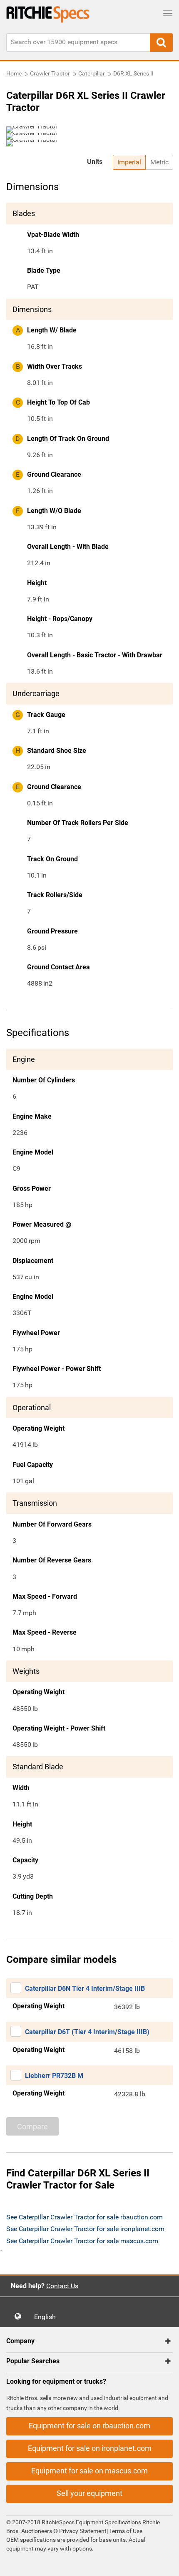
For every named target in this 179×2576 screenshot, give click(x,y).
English (47, 2317)
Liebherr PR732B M (54, 2076)
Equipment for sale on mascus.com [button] (89, 2471)
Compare (32, 2127)
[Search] (161, 43)
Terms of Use (125, 2531)
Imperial (129, 162)
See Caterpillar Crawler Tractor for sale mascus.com (82, 2241)
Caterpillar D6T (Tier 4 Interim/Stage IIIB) (87, 2032)
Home (14, 73)
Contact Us (62, 2286)
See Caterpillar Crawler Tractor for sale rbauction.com (85, 2217)
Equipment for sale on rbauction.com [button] (89, 2426)
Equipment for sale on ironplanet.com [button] (90, 2448)
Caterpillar (92, 73)
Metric (159, 162)
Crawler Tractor (50, 73)
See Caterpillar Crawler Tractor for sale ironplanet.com (85, 2229)
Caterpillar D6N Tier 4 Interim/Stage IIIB (85, 1989)
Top (164, 2564)
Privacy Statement (83, 2531)
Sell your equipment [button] (89, 2493)
